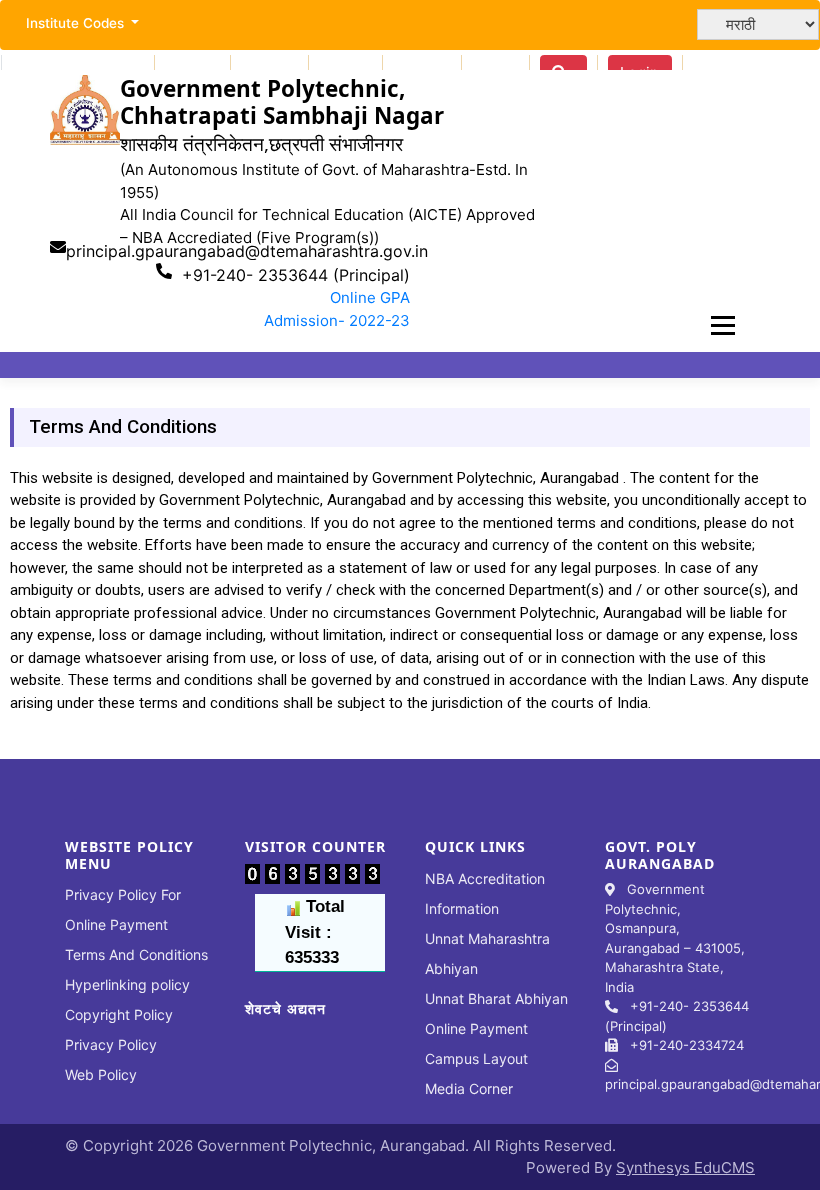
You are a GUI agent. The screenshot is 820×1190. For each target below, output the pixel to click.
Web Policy (101, 1074)
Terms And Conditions (136, 954)
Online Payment (476, 1028)
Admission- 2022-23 (337, 320)
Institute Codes (77, 23)
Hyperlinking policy (127, 984)
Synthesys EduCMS (685, 1167)
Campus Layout (476, 1058)
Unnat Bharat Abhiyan (496, 998)
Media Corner (469, 1088)
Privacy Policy (111, 1044)
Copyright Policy (119, 1014)
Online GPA (370, 297)
